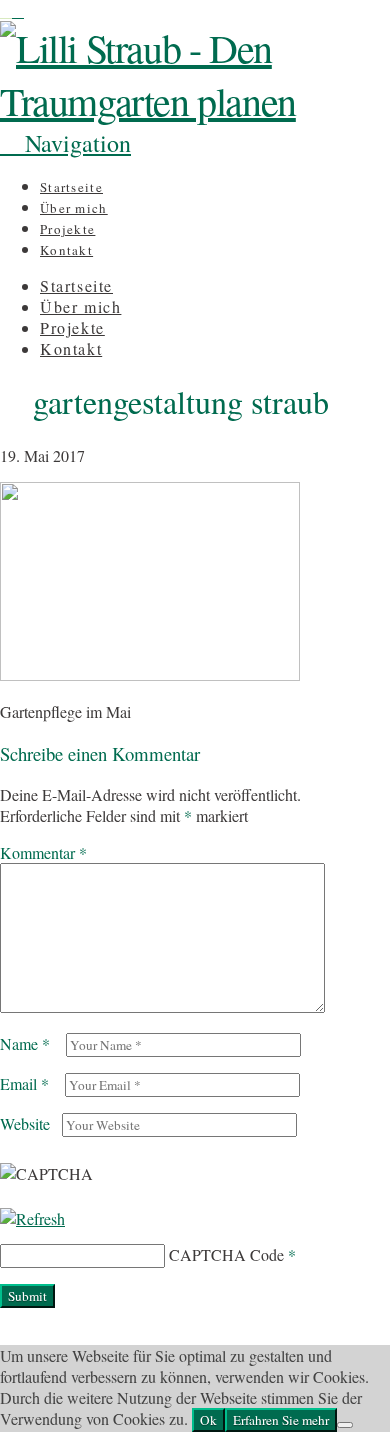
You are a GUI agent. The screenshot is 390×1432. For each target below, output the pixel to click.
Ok (208, 1420)
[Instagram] (6, 10)
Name (25, 1043)
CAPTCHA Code (226, 1254)
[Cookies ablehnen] (345, 1425)
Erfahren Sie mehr (281, 1420)
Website (25, 1123)
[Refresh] (32, 1218)
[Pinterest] (18, 10)
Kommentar (43, 852)
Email (24, 1083)
